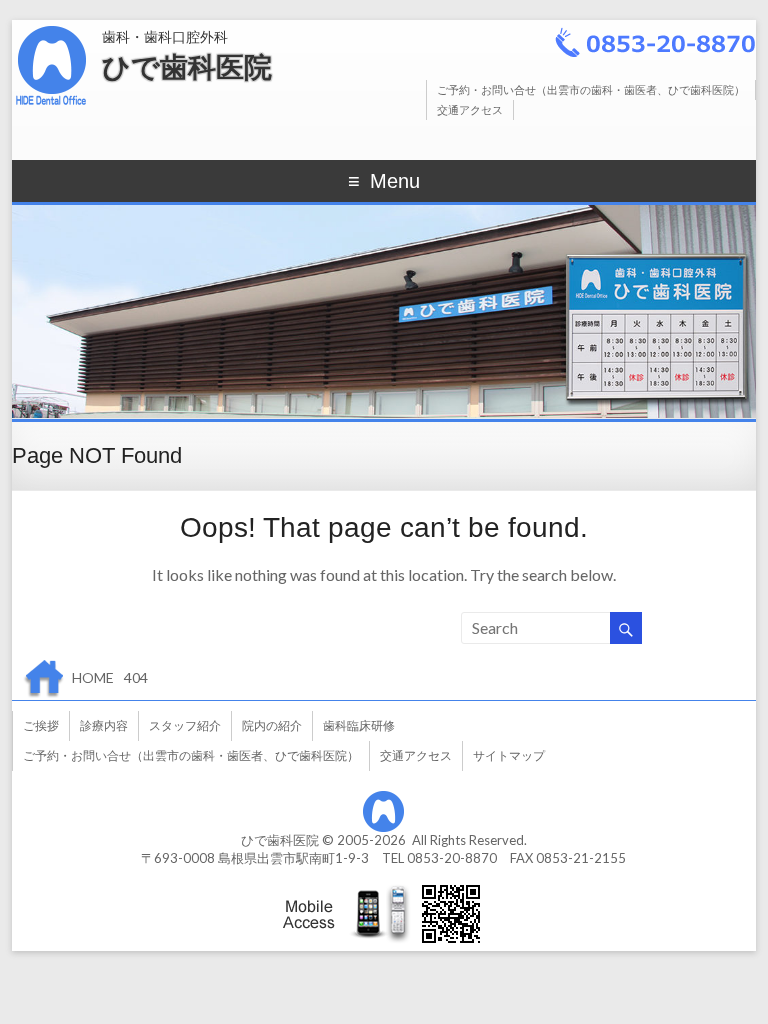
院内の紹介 (272, 725)
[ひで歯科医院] (52, 29)
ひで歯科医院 (187, 67)
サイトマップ (509, 755)
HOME (93, 677)
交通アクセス (470, 109)
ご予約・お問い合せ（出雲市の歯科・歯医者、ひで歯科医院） (591, 89)
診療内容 (104, 725)
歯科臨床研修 (359, 725)
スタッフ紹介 (185, 725)
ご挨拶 (41, 725)
